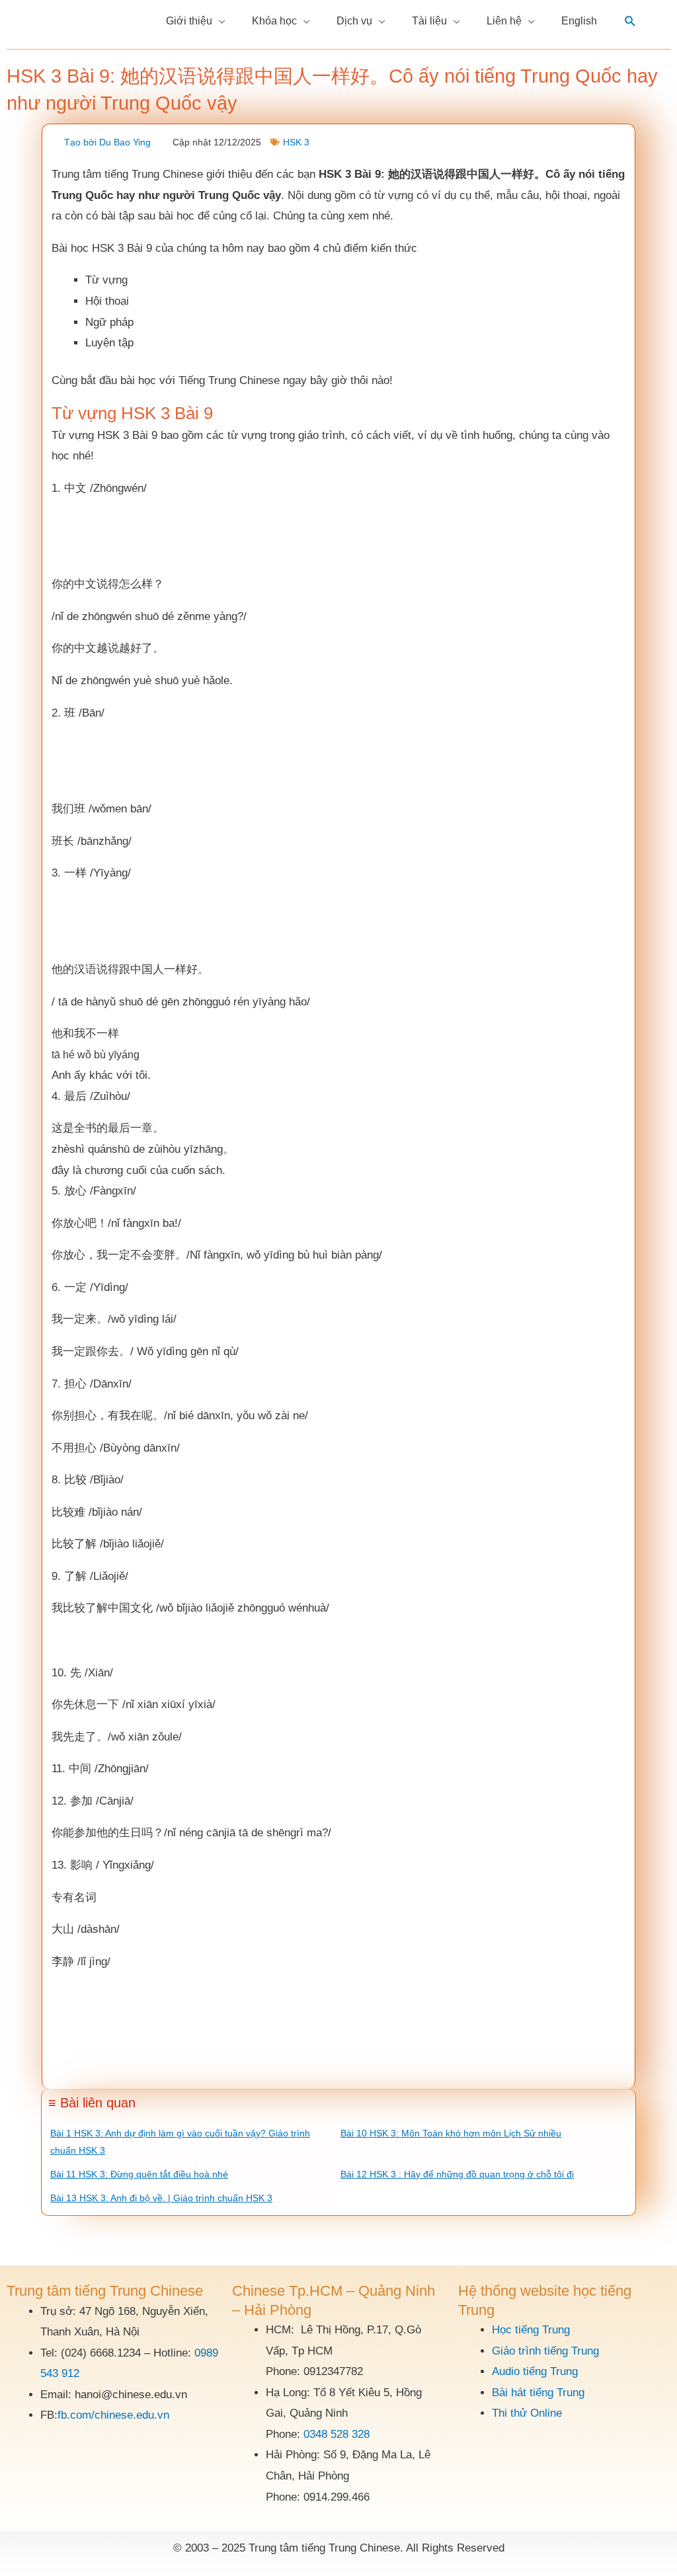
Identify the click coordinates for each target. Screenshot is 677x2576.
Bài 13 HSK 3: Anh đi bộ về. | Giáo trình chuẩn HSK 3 (161, 2198)
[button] (630, 21)
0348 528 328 (337, 2434)
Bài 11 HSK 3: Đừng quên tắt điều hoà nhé (139, 2174)
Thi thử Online (527, 2413)
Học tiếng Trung (531, 2330)
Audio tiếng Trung (535, 2371)
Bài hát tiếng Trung (538, 2393)
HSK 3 (296, 142)
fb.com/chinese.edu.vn (113, 2415)
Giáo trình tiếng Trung (545, 2351)
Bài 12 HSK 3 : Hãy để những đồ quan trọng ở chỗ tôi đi (457, 2174)
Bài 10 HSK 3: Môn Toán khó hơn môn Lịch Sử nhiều (451, 2133)
